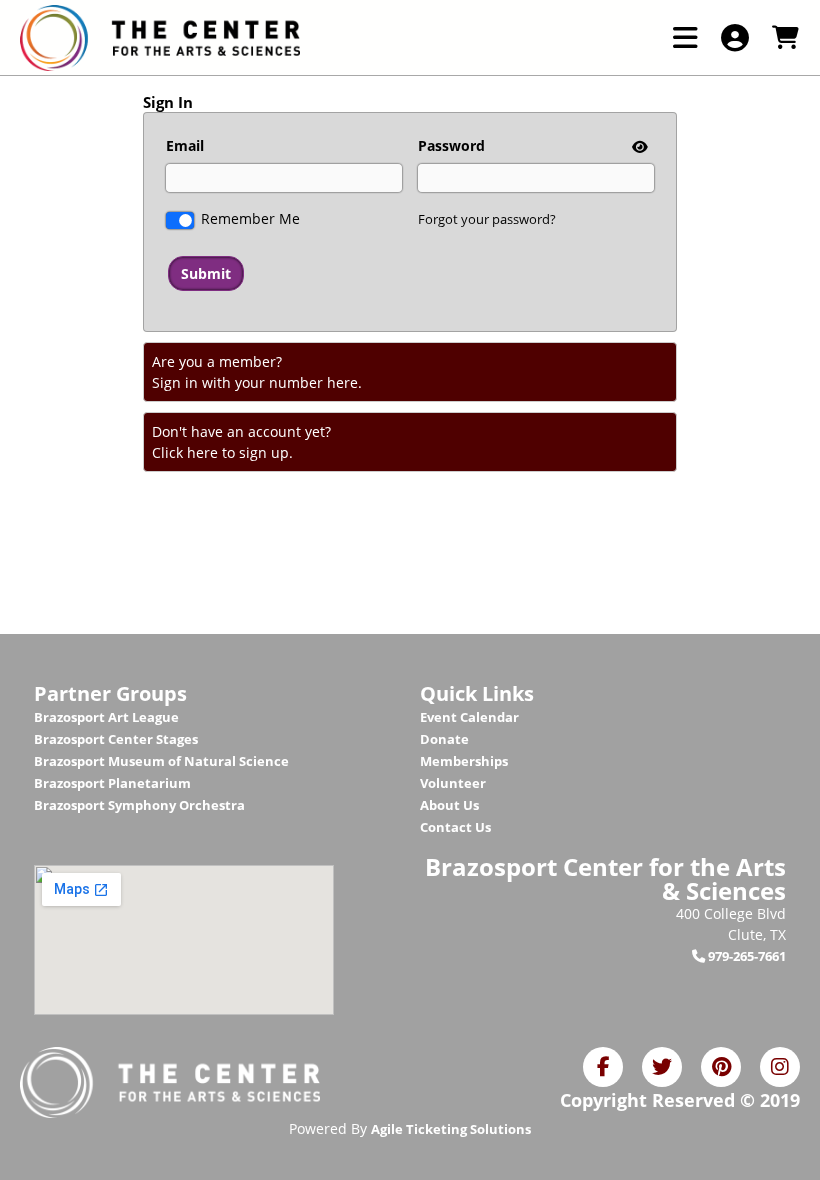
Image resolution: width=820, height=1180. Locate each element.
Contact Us (455, 827)
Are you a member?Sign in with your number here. (257, 372)
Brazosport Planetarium (112, 783)
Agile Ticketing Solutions (451, 1129)
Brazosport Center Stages (116, 739)
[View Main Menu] (685, 37)
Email (185, 145)
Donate (444, 739)
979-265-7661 (745, 956)
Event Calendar (469, 717)
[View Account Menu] (735, 37)
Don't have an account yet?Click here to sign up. (241, 442)
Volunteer (453, 783)
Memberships (464, 761)
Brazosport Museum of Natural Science (161, 761)
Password (451, 145)
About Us (449, 805)
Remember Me (250, 218)
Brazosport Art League (106, 717)
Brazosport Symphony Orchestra (139, 805)
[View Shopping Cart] (785, 37)
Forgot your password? (487, 219)
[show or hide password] (638, 146)
